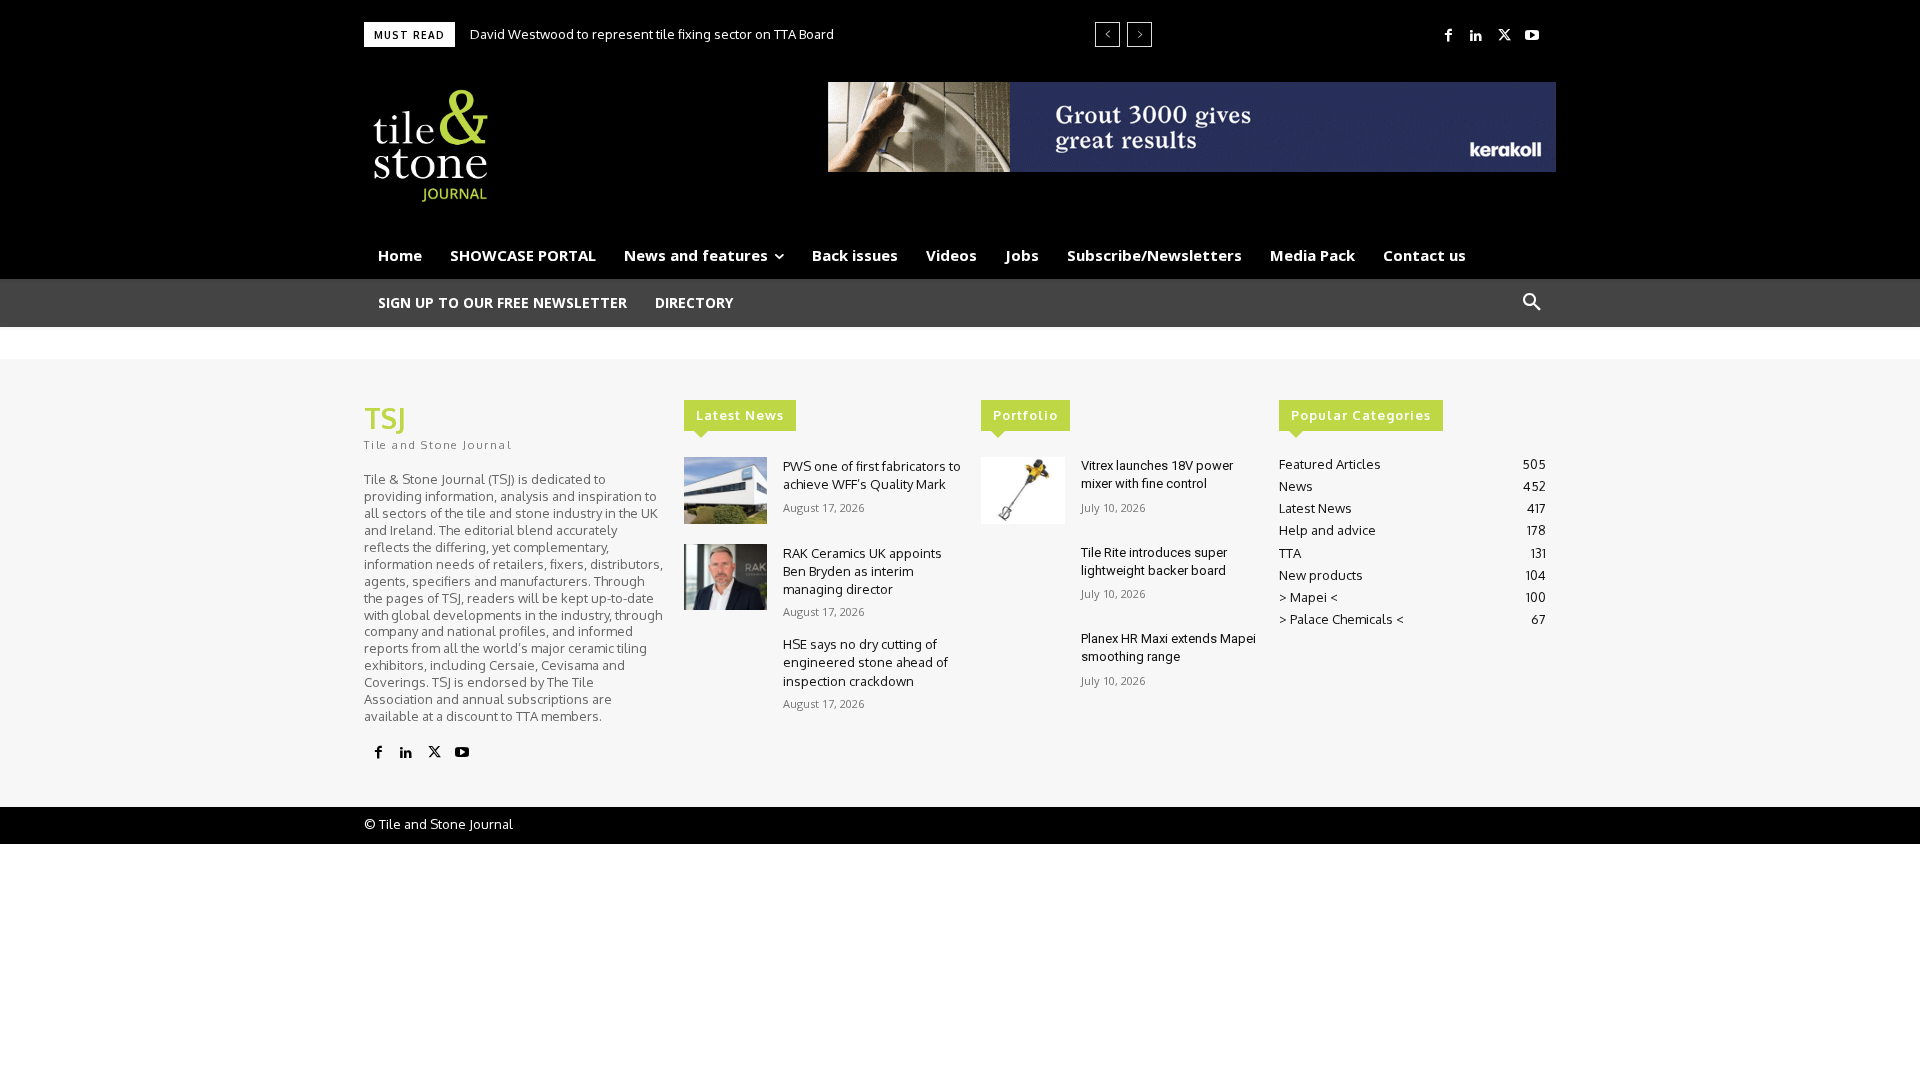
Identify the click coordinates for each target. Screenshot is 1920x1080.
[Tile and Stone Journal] (556, 146)
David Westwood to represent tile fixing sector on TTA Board (652, 34)
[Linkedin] (1476, 36)
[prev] (1107, 34)
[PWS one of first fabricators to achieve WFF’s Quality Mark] (725, 490)
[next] (1139, 34)
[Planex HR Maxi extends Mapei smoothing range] (1022, 663)
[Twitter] (1504, 36)
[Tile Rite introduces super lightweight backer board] (1022, 577)
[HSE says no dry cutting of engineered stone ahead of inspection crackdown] (725, 668)
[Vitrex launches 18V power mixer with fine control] (1022, 490)
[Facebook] (1448, 36)
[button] (1532, 303)
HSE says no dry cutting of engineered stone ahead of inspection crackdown (865, 662)
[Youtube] (1532, 36)
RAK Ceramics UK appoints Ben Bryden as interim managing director (862, 571)
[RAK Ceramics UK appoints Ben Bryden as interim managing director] (725, 577)
